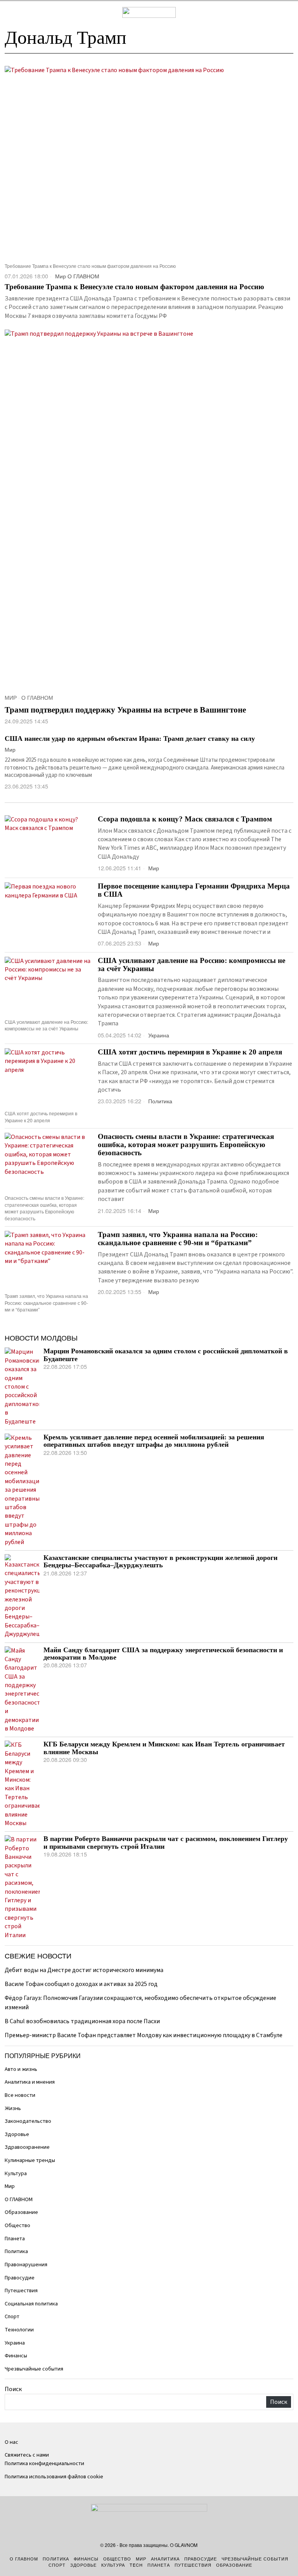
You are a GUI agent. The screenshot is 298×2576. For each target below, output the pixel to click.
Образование (21, 2212)
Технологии (19, 2330)
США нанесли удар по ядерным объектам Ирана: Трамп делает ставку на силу (130, 738)
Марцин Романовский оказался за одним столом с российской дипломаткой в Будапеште (166, 1355)
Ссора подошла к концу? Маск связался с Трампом (185, 819)
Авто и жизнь (21, 2069)
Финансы (16, 2356)
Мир (61, 276)
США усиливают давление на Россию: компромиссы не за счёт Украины (191, 965)
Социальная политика (31, 2304)
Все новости (20, 2095)
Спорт (12, 2316)
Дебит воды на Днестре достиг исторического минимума (84, 1970)
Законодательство (28, 2121)
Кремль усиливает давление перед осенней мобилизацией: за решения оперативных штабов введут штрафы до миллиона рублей (154, 1441)
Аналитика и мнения (30, 2082)
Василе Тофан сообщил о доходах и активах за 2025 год (81, 1984)
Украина (159, 1035)
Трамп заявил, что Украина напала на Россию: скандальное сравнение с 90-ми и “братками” (178, 1239)
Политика (160, 1101)
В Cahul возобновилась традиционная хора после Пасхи (82, 2021)
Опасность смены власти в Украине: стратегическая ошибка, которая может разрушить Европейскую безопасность (186, 1145)
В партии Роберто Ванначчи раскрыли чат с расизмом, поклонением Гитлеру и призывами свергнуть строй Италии (166, 1843)
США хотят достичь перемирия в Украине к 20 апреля (190, 1052)
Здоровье (17, 2134)
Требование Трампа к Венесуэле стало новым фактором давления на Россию (134, 287)
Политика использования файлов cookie (54, 2477)
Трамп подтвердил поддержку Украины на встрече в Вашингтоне (125, 710)
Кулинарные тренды (30, 2160)
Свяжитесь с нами (27, 2455)
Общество (17, 2225)
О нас (11, 2442)
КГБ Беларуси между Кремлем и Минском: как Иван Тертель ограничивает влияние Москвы (164, 1748)
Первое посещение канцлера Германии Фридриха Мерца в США (194, 890)
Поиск (13, 2389)
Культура (16, 2173)
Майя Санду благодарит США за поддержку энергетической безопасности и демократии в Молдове (163, 1654)
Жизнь (13, 2108)
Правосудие (20, 2278)
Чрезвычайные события (34, 2369)
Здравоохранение (27, 2147)
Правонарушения (26, 2265)
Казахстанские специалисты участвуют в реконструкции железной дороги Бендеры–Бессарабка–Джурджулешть (160, 1561)
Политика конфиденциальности (44, 2463)
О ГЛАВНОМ (83, 276)
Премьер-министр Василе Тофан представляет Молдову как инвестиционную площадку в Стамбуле (144, 2035)
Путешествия (21, 2290)
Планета (15, 2239)
